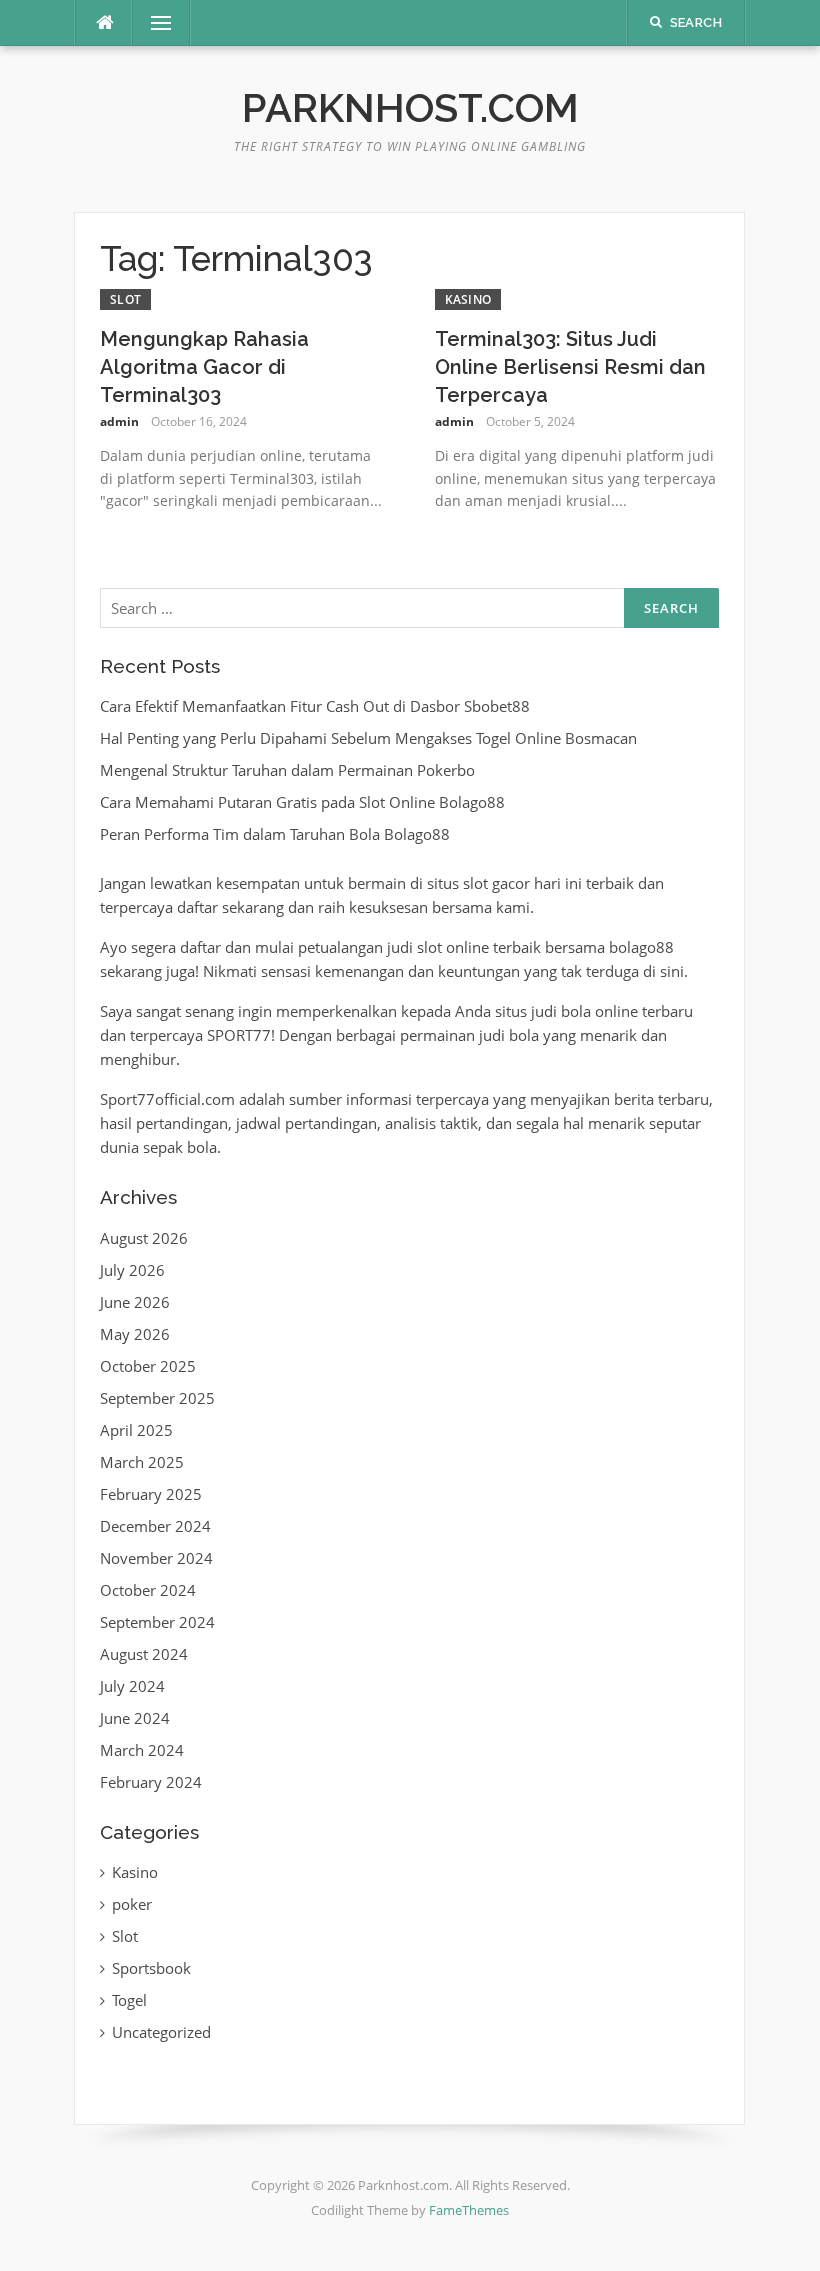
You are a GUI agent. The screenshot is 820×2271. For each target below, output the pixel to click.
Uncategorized (161, 2032)
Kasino (468, 299)
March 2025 (142, 1462)
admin (119, 421)
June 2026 (135, 1302)
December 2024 (155, 1526)
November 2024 (156, 1558)
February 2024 (151, 1782)
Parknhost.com (410, 107)
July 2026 (132, 1270)
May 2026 (135, 1334)
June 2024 (135, 1718)
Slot (125, 299)
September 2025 (157, 1398)
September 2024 (157, 1622)
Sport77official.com (167, 1099)
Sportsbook (151, 1968)
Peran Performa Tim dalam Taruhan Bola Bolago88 (275, 834)
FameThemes (469, 2210)
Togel (129, 2000)
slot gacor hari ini (522, 883)
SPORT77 (239, 1035)
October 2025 (148, 1366)
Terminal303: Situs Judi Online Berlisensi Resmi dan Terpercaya (570, 367)
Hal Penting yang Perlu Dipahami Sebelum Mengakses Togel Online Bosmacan (368, 738)
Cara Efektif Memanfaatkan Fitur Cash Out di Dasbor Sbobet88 (315, 706)
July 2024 (132, 1686)
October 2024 (148, 1590)
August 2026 (144, 1238)
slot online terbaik (479, 947)
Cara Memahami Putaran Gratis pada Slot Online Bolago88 (302, 802)
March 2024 (142, 1750)
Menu (153, 23)
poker (132, 1904)
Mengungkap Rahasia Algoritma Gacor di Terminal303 (204, 367)
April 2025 (136, 1430)
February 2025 (151, 1494)
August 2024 (144, 1654)
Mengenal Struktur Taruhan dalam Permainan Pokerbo (287, 770)
